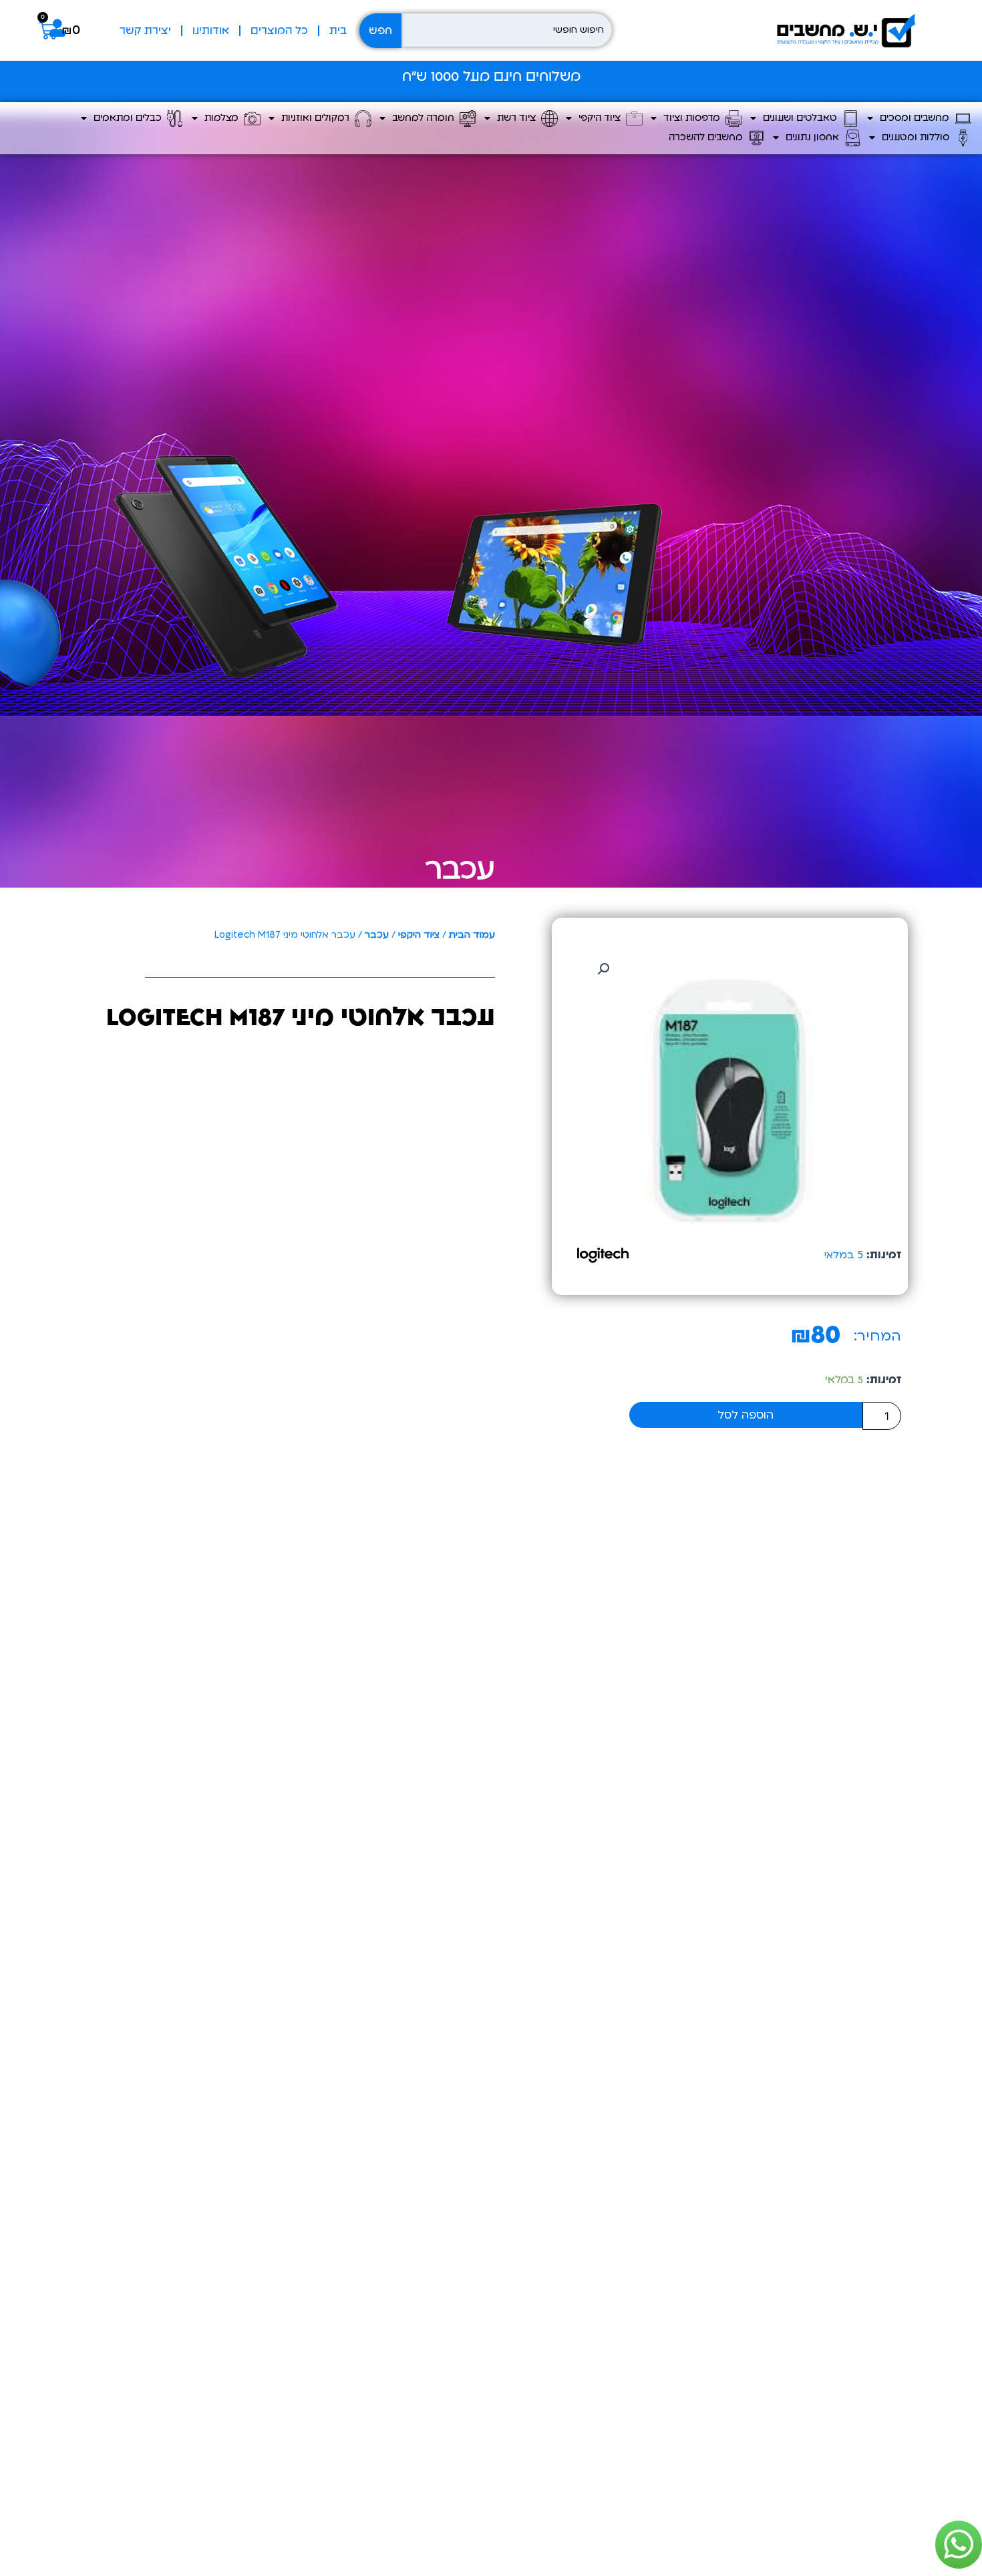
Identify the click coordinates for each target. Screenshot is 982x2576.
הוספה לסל (746, 1415)
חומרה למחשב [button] (426, 118)
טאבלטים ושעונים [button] (803, 118)
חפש (380, 31)
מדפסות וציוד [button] (694, 118)
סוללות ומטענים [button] (918, 137)
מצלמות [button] (224, 118)
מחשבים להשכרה (708, 137)
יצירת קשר (145, 31)
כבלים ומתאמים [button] (130, 118)
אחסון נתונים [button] (815, 137)
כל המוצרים (279, 31)
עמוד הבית (472, 935)
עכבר (460, 869)
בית (338, 31)
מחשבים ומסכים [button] (917, 118)
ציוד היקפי (419, 935)
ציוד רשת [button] (519, 118)
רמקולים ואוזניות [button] (318, 118)
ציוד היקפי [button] (602, 118)
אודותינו (211, 31)
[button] (603, 969)
